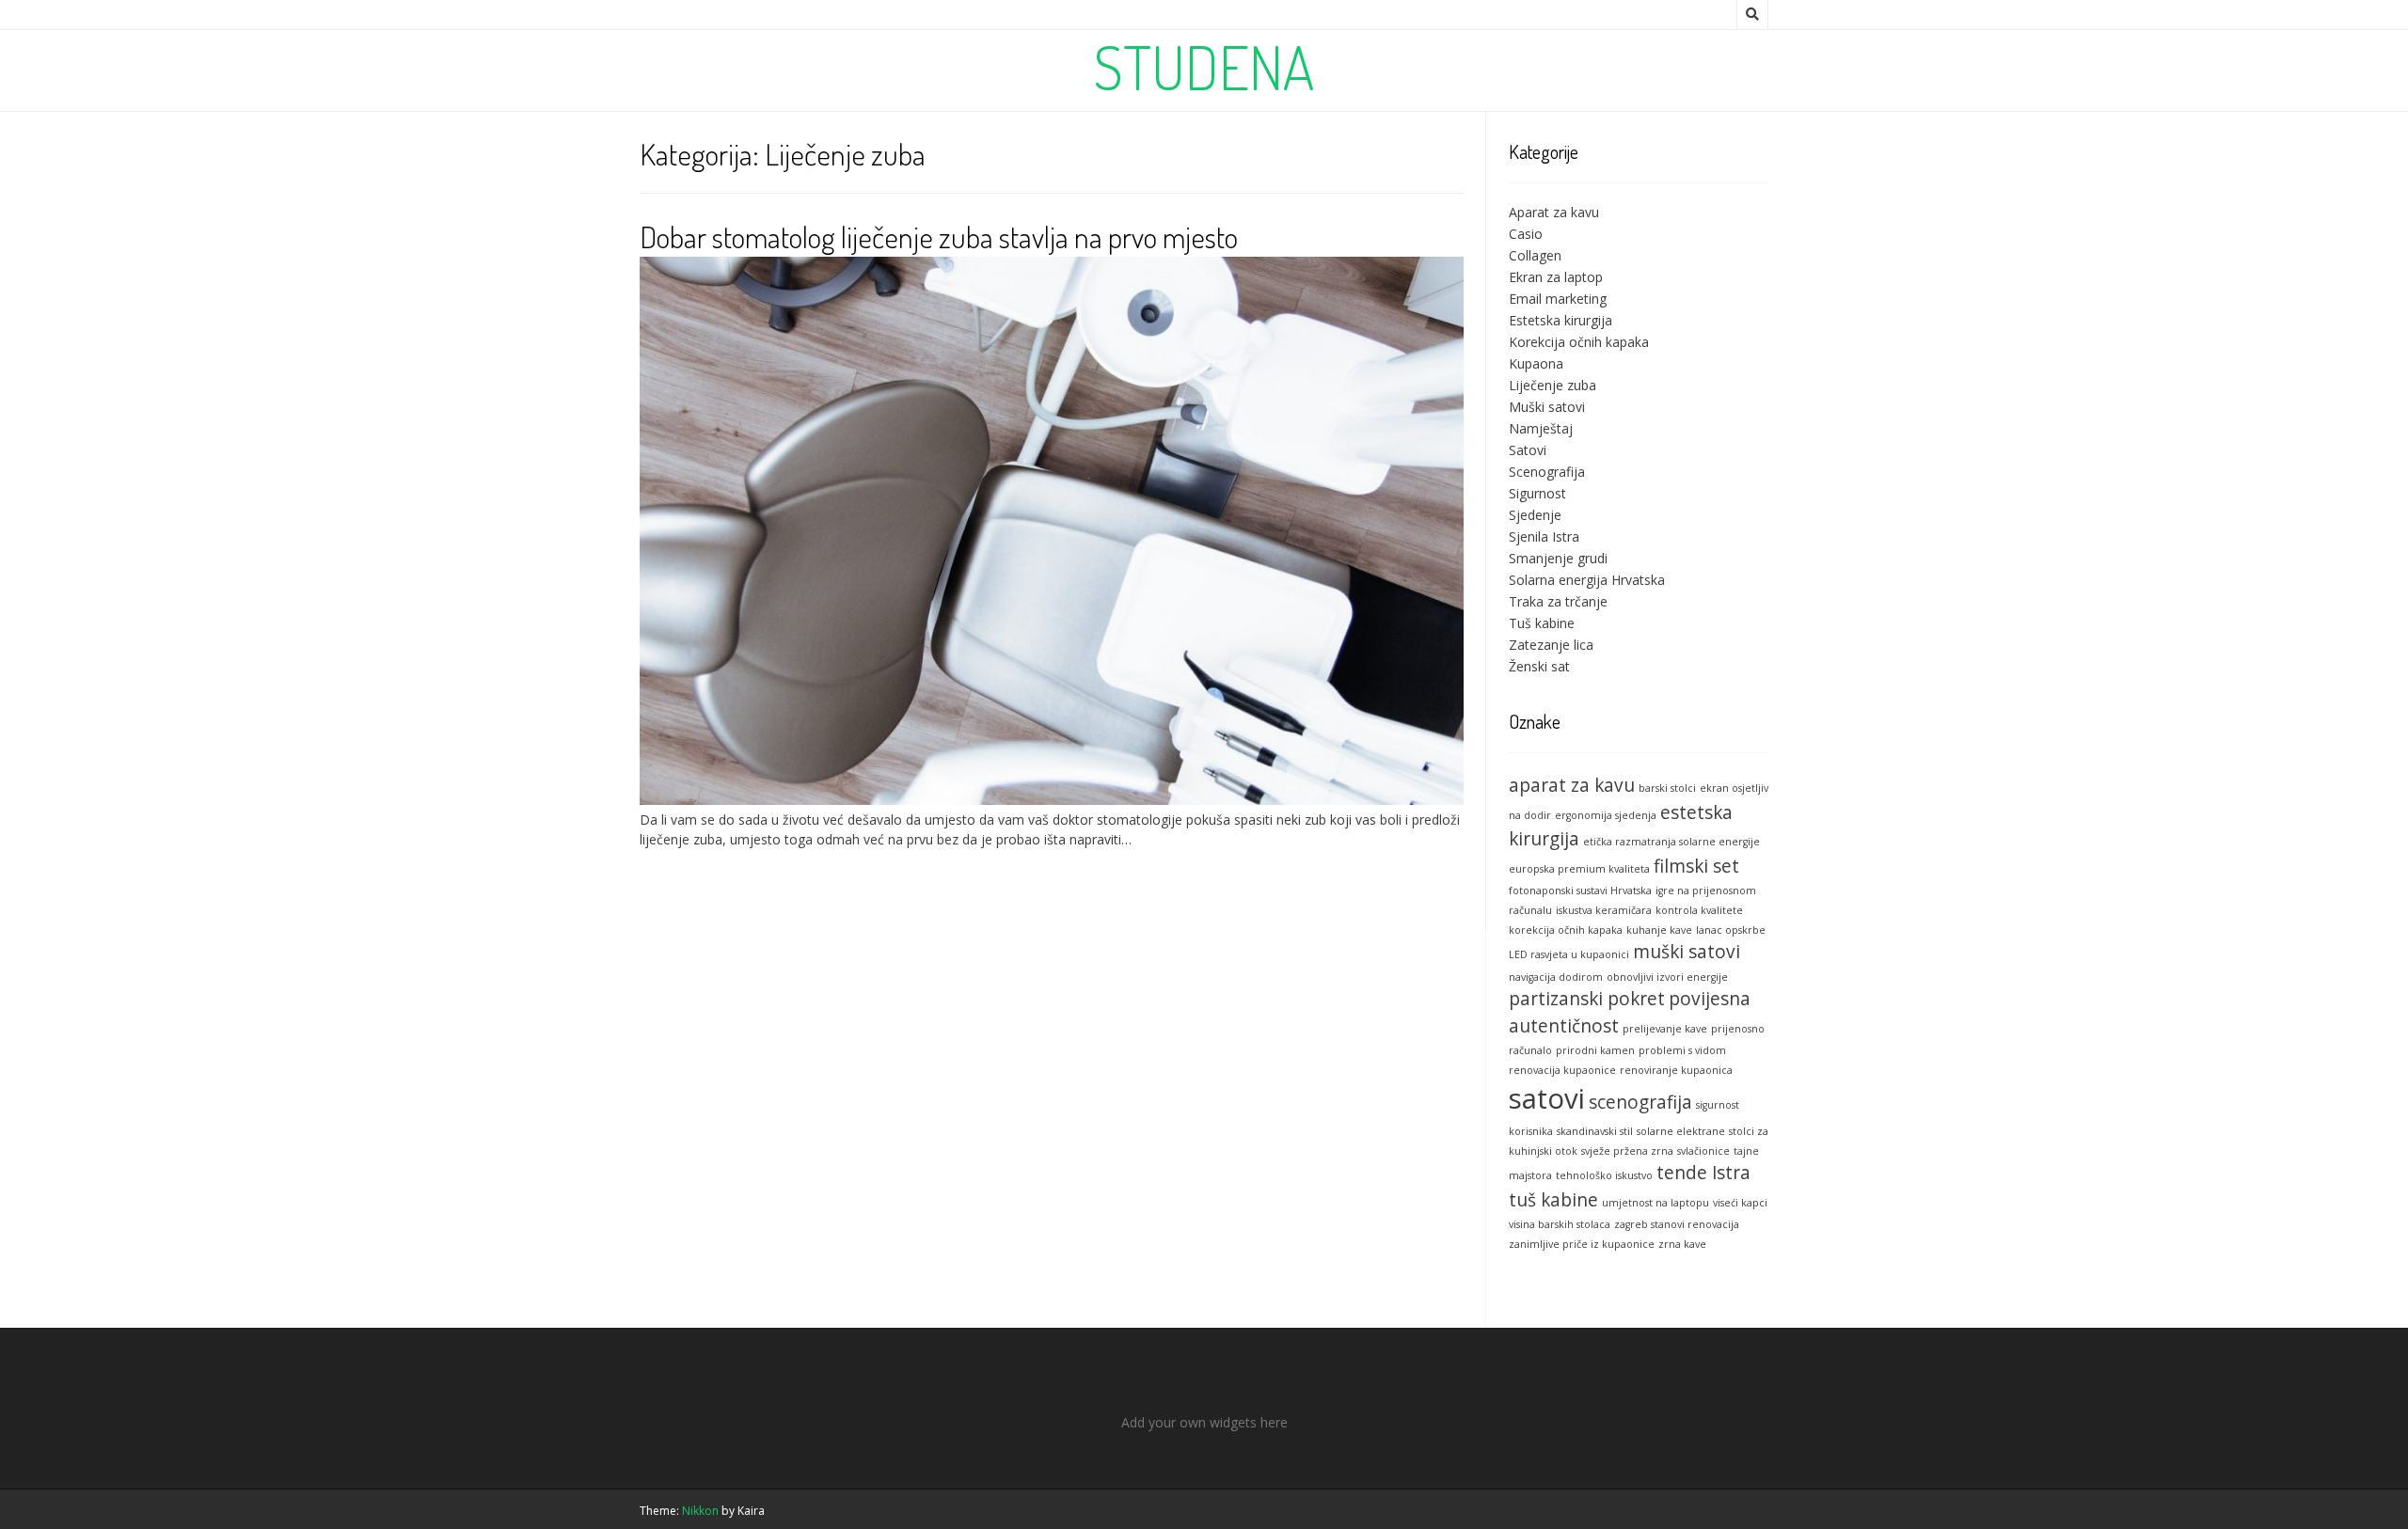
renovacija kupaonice (1562, 1070)
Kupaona (1536, 363)
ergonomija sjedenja (1606, 815)
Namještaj (1541, 428)
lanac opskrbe (1731, 930)
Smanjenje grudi (1558, 558)
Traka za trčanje (1558, 601)
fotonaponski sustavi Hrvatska (1580, 891)
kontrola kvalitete (1699, 910)
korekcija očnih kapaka (1566, 930)
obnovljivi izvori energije (1667, 977)
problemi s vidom (1682, 1050)
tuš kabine (1553, 1200)
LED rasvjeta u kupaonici (1569, 954)
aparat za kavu (1572, 785)
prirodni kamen (1595, 1050)
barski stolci (1667, 788)
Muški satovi (1547, 407)
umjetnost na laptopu (1655, 1203)
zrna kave (1682, 1244)
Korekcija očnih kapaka (1579, 342)
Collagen (1535, 255)
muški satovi (1687, 952)
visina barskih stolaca (1560, 1224)
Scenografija (1547, 472)
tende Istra (1703, 1173)
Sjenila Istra (1544, 536)
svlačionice (1703, 1151)
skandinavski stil (1595, 1131)
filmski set (1696, 866)
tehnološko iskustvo (1604, 1175)
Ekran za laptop (1556, 277)
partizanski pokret (1587, 999)
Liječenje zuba (1553, 385)
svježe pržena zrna (1627, 1151)
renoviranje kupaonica (1676, 1070)
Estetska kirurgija (1560, 320)
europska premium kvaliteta (1579, 869)
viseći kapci (1740, 1203)
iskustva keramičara (1604, 910)
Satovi (1528, 450)
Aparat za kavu (1554, 212)
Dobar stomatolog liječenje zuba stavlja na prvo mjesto (939, 236)
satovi (1547, 1098)
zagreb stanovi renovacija (1677, 1224)
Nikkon (700, 1511)
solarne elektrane (1681, 1131)
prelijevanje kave (1665, 1029)
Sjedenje (1535, 515)
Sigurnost (1537, 493)
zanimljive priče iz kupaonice (1582, 1244)
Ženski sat (1539, 666)
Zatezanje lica (1551, 645)
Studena (1204, 67)
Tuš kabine (1542, 623)
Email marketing (1558, 299)
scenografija (1640, 1102)
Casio (1526, 234)
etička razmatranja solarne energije (1671, 842)
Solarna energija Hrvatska (1587, 580)
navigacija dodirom (1556, 977)
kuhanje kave (1659, 930)
